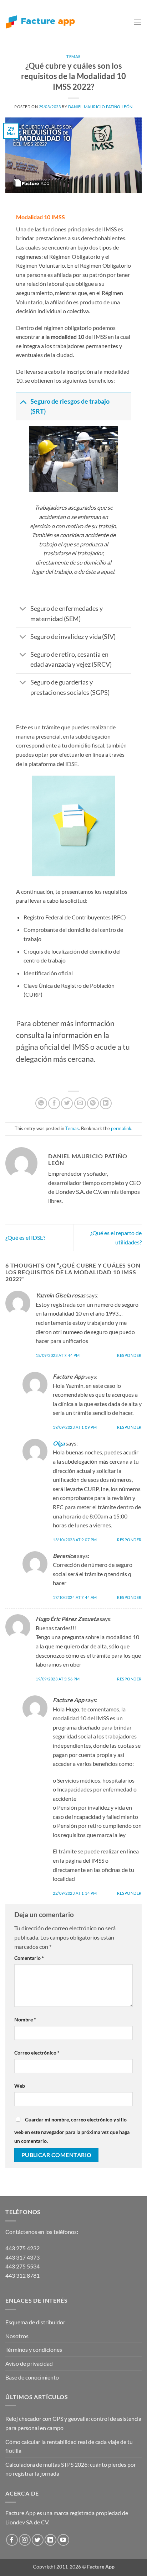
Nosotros (17, 2336)
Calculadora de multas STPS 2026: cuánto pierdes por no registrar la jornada (71, 2469)
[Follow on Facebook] (12, 2540)
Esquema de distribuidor (35, 2322)
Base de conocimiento (32, 2377)
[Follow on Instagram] (25, 2540)
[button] (137, 22)
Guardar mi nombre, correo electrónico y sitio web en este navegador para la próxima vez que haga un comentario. (72, 2130)
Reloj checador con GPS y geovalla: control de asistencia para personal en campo (73, 2423)
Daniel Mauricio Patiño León (100, 107)
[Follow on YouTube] (63, 2540)
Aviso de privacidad (29, 2363)
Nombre (25, 2019)
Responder (129, 1355)
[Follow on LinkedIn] (50, 2540)
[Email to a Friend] (80, 1103)
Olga (59, 1443)
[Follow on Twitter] (38, 2540)
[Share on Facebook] (54, 1103)
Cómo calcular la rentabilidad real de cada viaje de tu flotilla (69, 2446)
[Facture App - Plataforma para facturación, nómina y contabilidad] (40, 22)
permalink (121, 1128)
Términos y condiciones (34, 2349)
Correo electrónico (37, 2053)
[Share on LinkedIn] (106, 1103)
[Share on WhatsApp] (41, 1103)
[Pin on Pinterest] (93, 1103)
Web (20, 2086)
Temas (73, 56)
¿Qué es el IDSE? (25, 1237)
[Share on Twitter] (67, 1103)
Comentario (29, 1958)
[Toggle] (23, 401)
